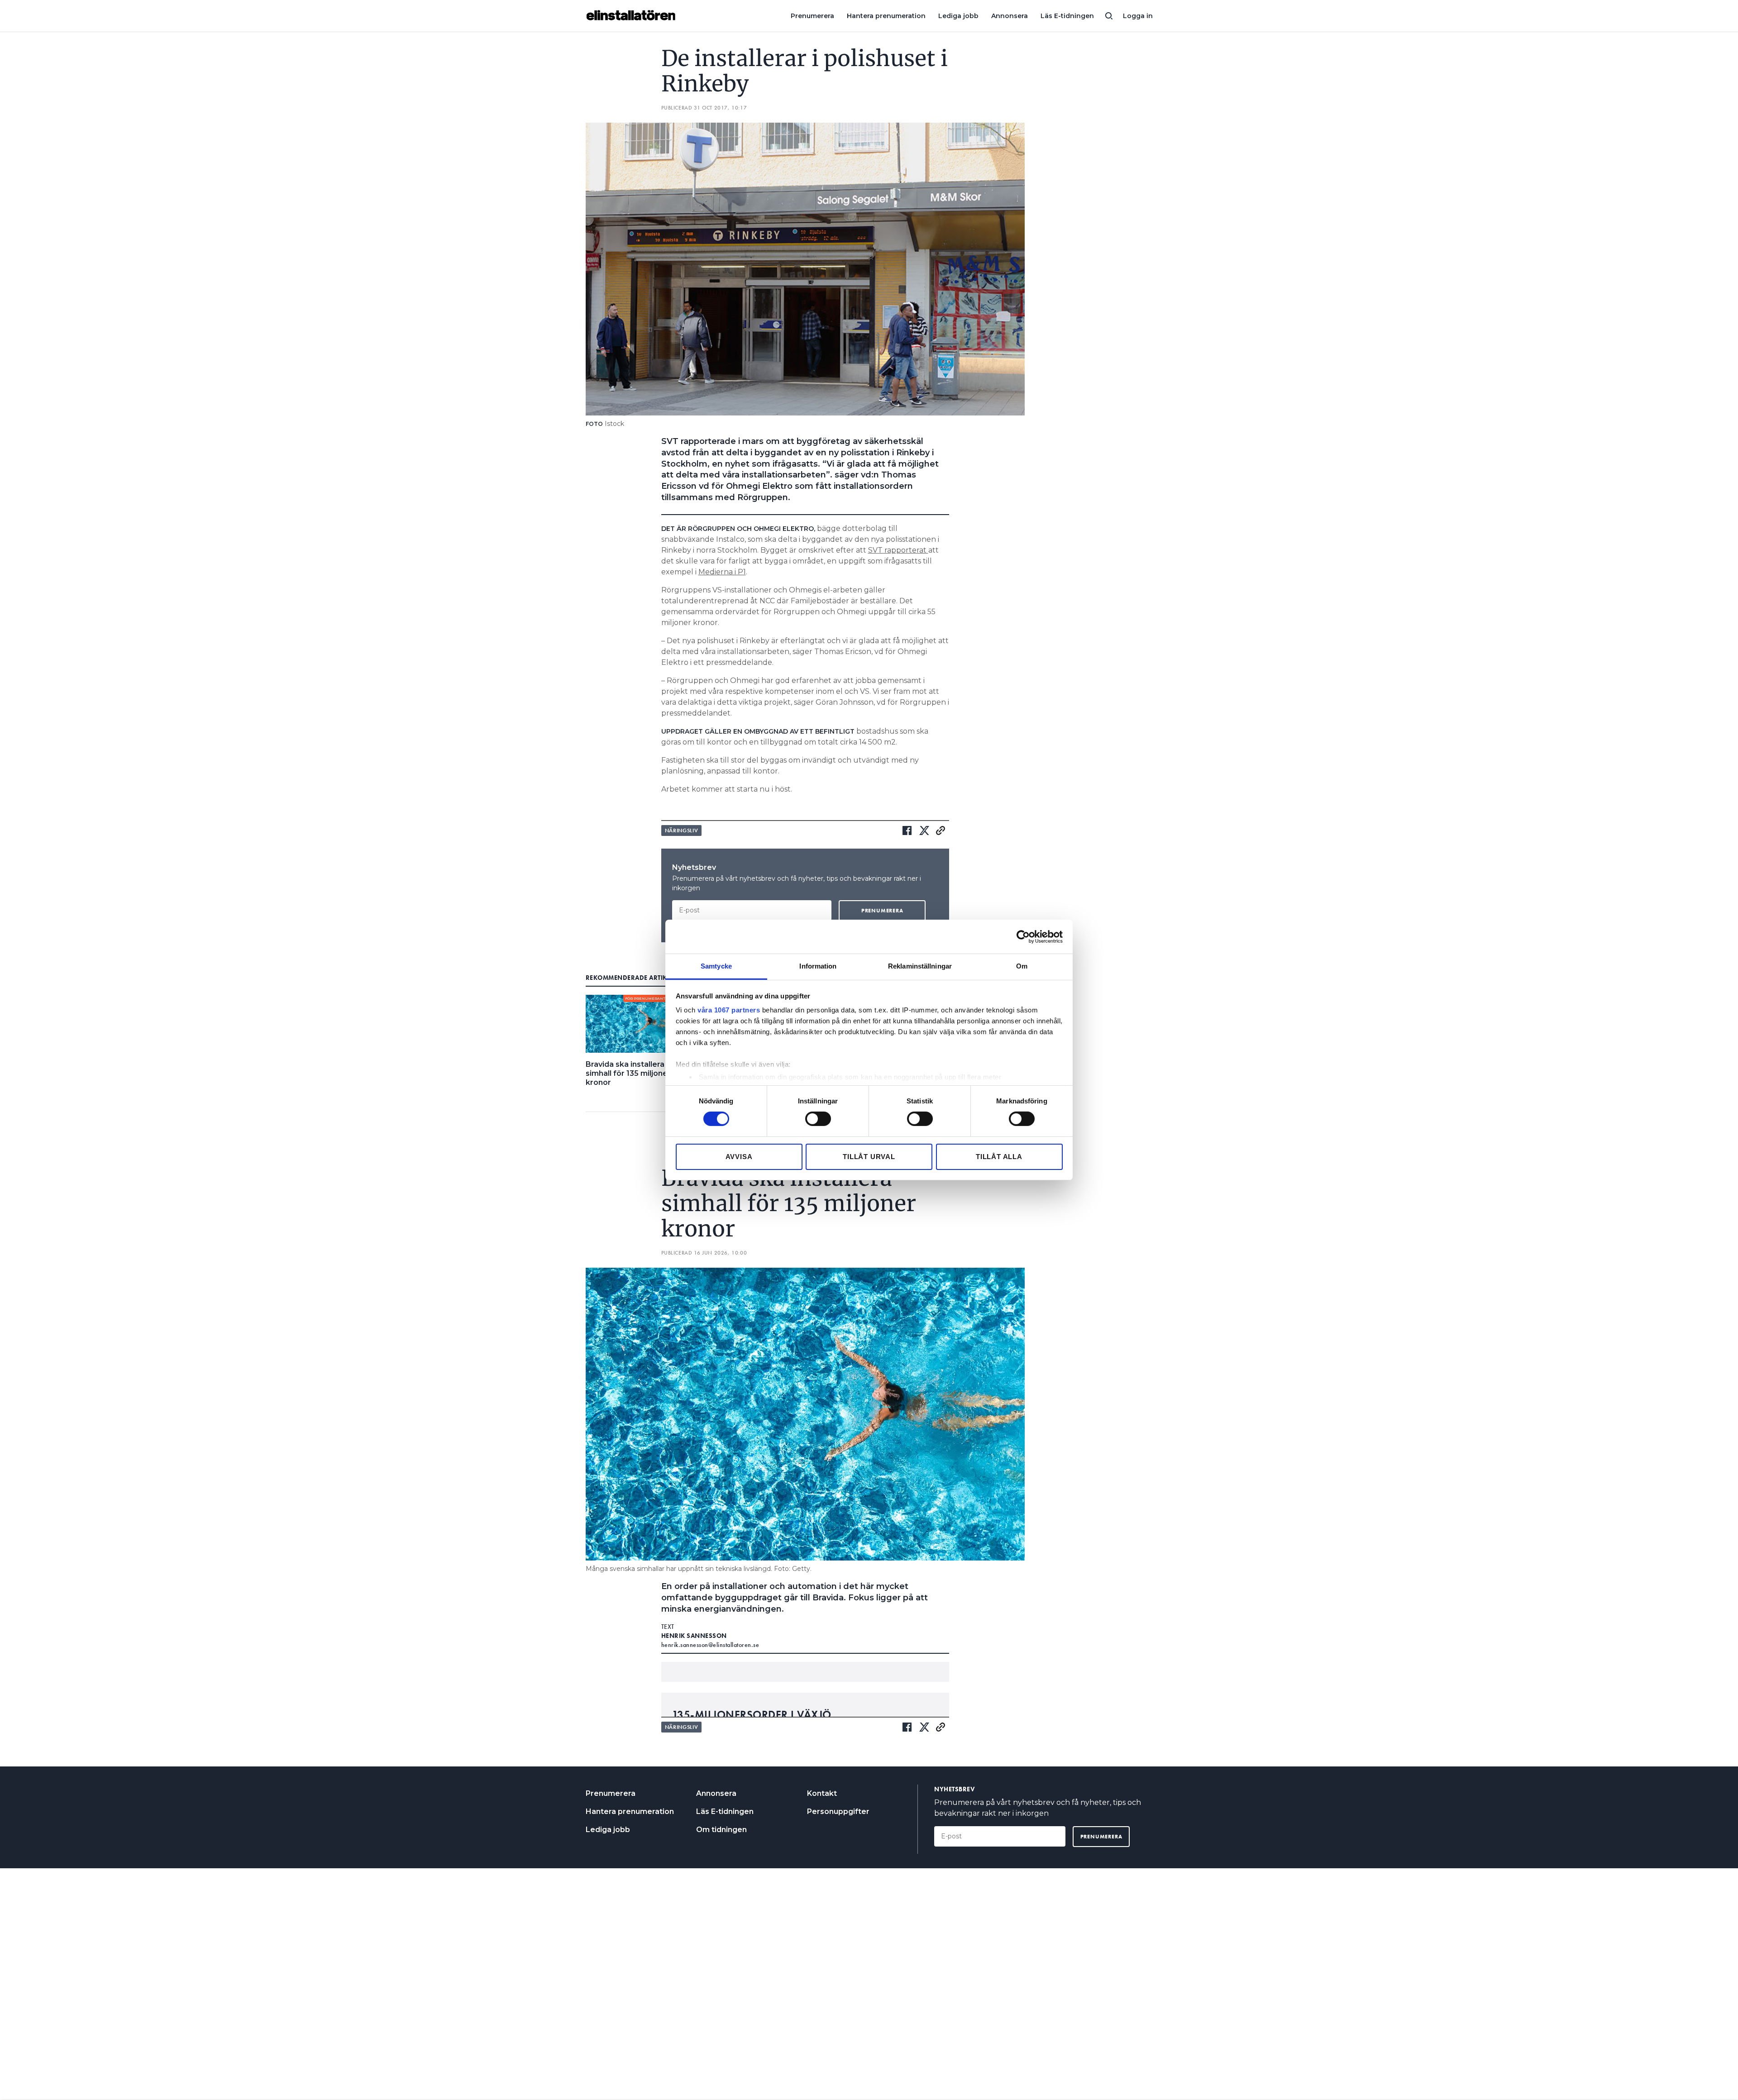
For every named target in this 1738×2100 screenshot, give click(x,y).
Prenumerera (812, 16)
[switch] (818, 1119)
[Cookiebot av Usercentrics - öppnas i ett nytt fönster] (1023, 936)
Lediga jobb (958, 16)
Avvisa (739, 1157)
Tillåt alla (999, 1157)
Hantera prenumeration (886, 16)
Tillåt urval (869, 1157)
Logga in (1138, 16)
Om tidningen (721, 1830)
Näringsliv (682, 830)
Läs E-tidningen (1067, 16)
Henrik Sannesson (694, 1636)
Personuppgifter (838, 1811)
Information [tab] (818, 966)
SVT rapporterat (898, 550)
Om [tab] (1022, 966)
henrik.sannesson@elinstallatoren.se (710, 1645)
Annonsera (1010, 16)
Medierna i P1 (722, 572)
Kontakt (822, 1793)
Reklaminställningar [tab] (920, 966)
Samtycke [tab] (716, 966)
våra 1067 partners (729, 1010)
